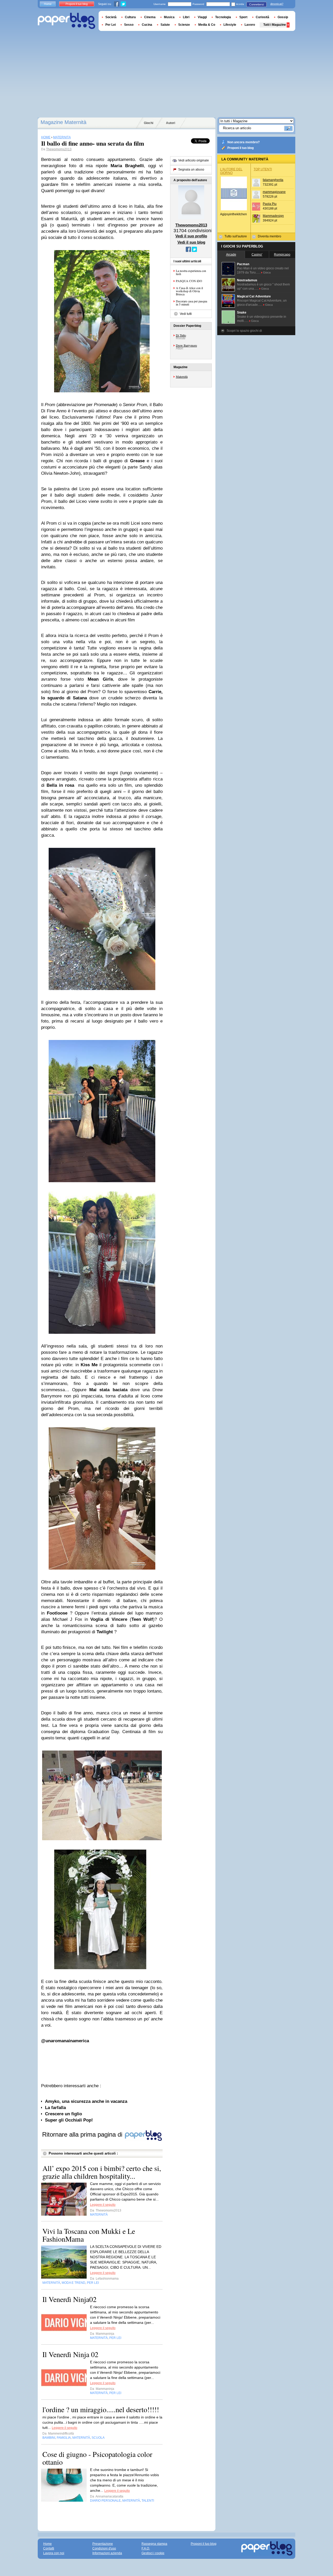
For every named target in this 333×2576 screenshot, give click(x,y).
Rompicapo (282, 255)
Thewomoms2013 (59, 149)
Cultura (130, 17)
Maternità (182, 376)
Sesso (129, 25)
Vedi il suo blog (191, 242)
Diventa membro (270, 236)
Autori (171, 123)
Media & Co (207, 25)
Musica (169, 17)
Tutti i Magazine (275, 25)
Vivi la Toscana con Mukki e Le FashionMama (89, 2235)
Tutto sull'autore (236, 236)
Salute (165, 25)
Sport (243, 17)
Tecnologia (223, 17)
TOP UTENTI (263, 169)
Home (48, 4)
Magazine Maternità (63, 122)
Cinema (150, 17)
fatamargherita (273, 180)
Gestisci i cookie (153, 2553)
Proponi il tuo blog (241, 148)
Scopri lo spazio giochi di (244, 331)
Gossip (283, 17)
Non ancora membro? (244, 142)
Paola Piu (270, 204)
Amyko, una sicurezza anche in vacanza (86, 2101)
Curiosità (262, 17)
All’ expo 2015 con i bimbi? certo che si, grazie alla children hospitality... (102, 2172)
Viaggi (202, 17)
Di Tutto (181, 335)
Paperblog (66, 21)
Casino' (257, 255)
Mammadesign (273, 216)
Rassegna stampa (154, 2544)
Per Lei (111, 25)
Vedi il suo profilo (191, 236)
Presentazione (103, 2544)
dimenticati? (277, 4)
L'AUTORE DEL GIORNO (231, 171)
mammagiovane (274, 192)
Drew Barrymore (186, 345)
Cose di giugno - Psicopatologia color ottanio (97, 2458)
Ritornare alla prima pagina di (83, 2134)
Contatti (49, 2548)
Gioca (267, 272)
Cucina (147, 25)
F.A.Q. (146, 2548)
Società (111, 17)
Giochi (149, 123)
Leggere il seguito (103, 2205)
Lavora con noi (54, 2553)
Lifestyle (230, 25)
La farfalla (55, 2108)
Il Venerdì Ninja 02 (70, 2354)
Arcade (231, 255)
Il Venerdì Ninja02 (69, 2299)
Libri (186, 17)
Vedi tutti (186, 314)
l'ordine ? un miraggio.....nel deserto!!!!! (101, 2409)
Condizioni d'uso (104, 2548)
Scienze (184, 25)
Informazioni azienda (107, 2553)
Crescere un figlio (63, 2114)
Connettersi (257, 4)
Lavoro (250, 25)
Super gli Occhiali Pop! (69, 2120)
